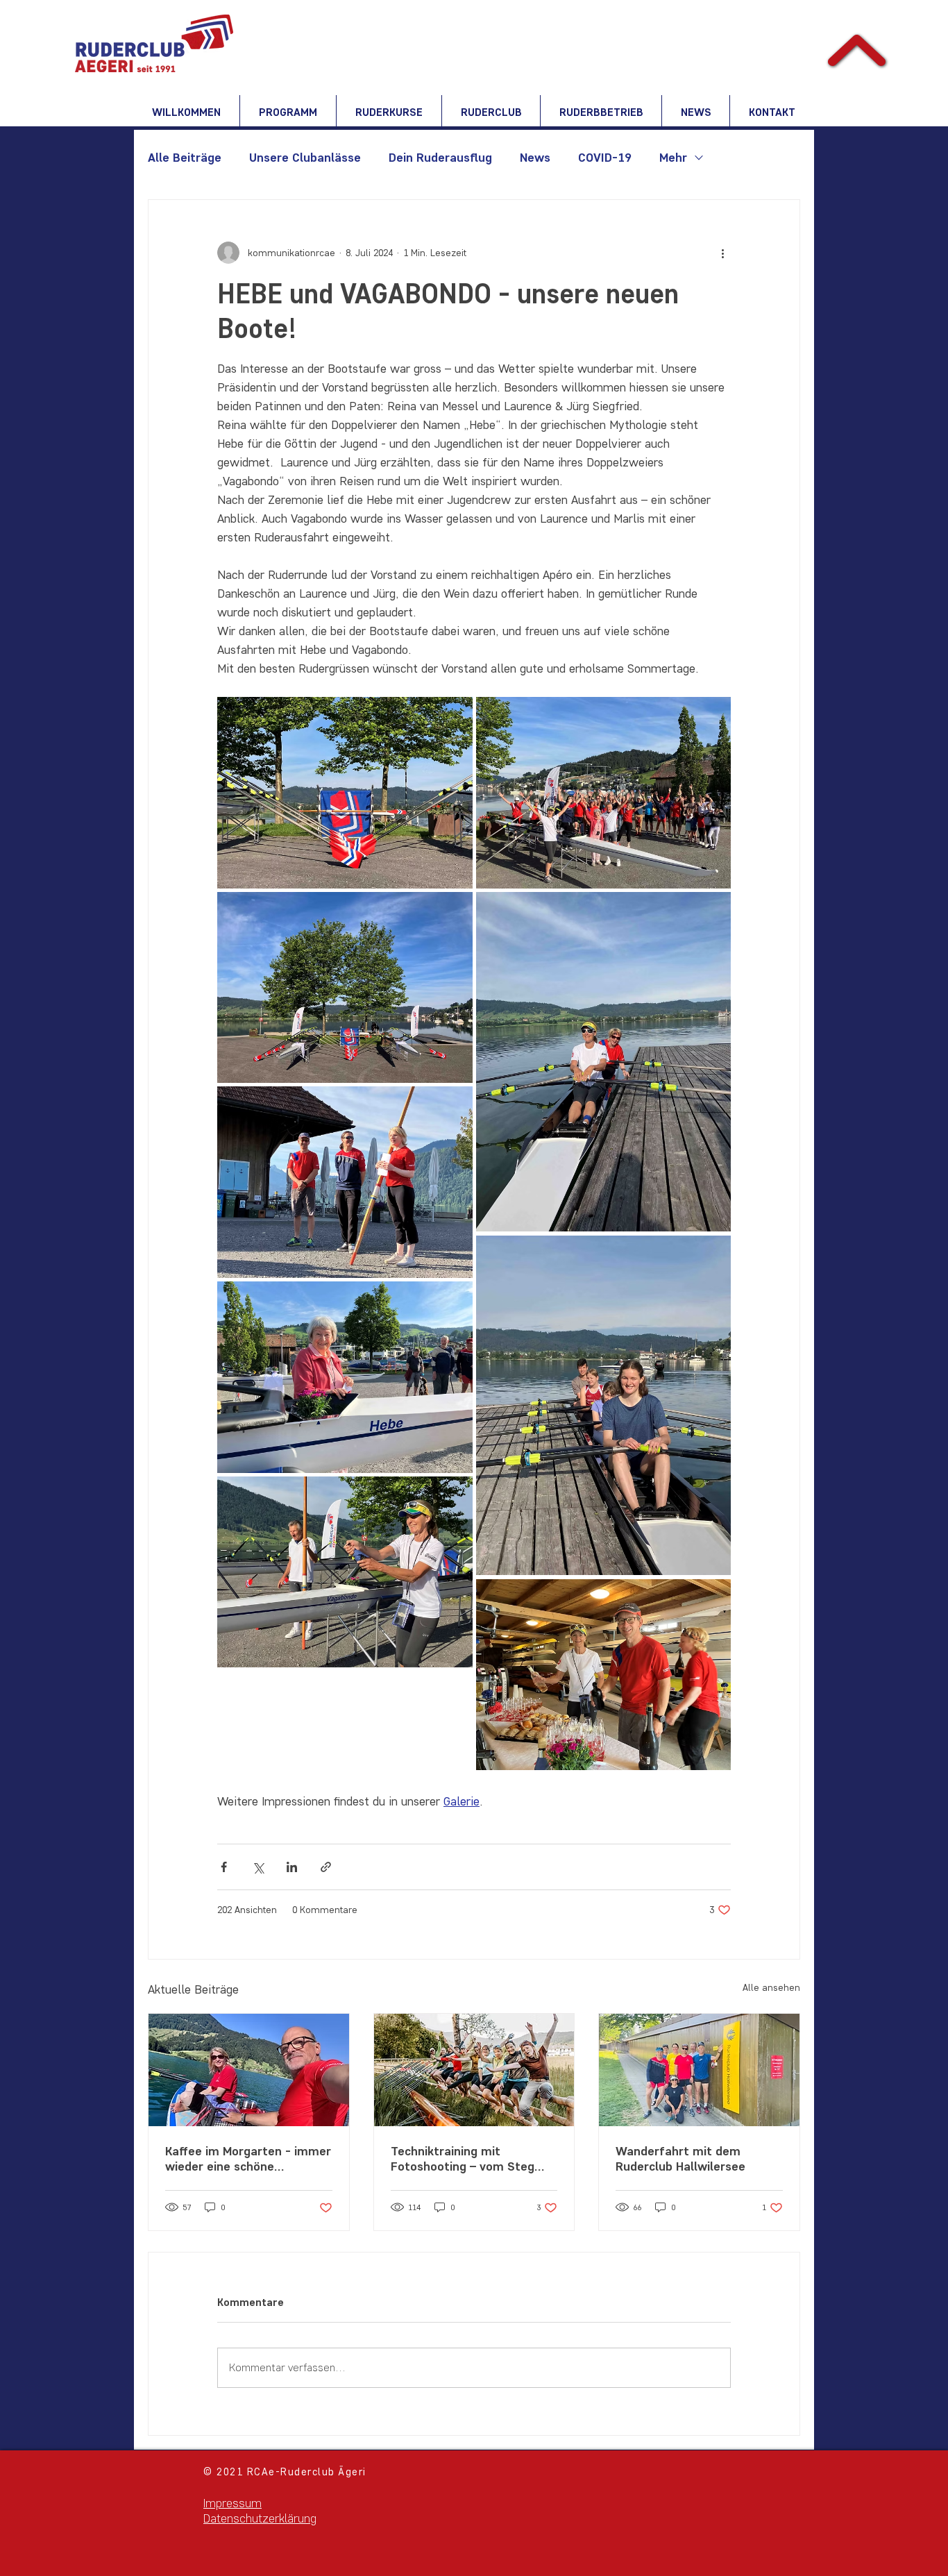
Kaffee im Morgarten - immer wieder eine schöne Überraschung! (248, 2159)
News (535, 158)
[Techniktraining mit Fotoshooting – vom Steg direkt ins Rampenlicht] (474, 2070)
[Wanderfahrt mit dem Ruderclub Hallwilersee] (699, 2070)
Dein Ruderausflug (440, 158)
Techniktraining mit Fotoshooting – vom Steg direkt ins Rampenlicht (463, 2159)
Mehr (673, 158)
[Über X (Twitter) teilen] (258, 1867)
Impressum (232, 2503)
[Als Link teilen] (326, 1867)
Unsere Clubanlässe (305, 158)
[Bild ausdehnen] (345, 793)
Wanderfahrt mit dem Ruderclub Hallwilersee (680, 2159)
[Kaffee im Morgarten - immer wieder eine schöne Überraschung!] (249, 2070)
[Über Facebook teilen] (224, 1867)
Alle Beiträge (185, 158)
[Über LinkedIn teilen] (292, 1867)
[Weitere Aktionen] (722, 253)
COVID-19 (605, 158)
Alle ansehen (771, 1988)
